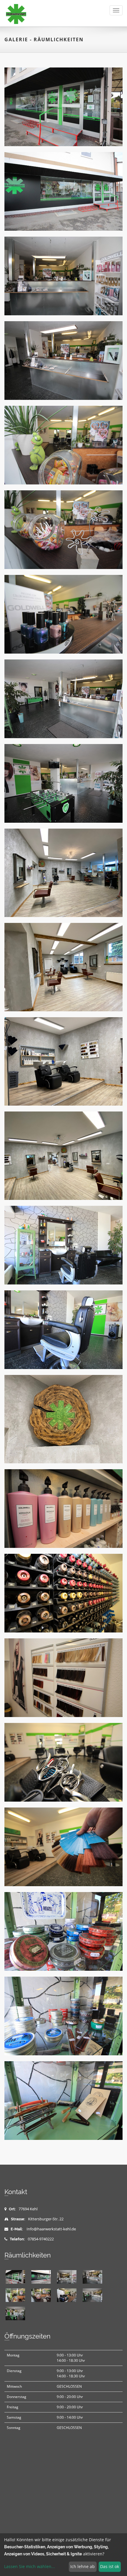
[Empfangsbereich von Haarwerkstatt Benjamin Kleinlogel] (63, 276)
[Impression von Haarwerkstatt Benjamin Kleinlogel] (63, 1509)
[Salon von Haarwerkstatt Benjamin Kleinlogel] (63, 873)
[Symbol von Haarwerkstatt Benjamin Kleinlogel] (63, 1419)
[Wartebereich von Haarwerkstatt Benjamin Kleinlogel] (63, 783)
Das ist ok (110, 2566)
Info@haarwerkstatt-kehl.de (51, 2229)
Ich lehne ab (83, 2566)
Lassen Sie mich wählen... (30, 2566)
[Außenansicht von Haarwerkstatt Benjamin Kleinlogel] (63, 107)
